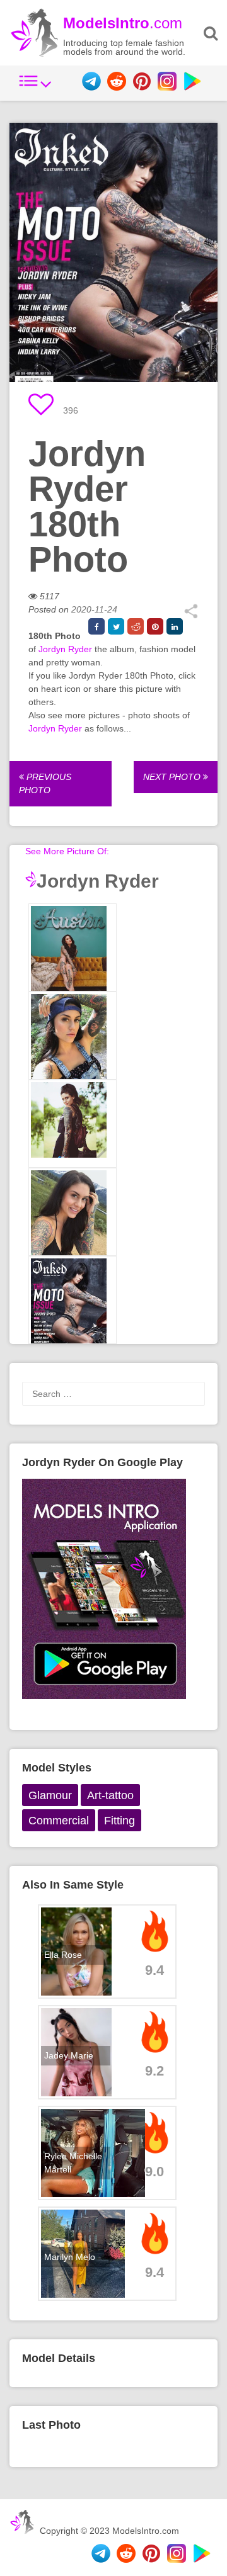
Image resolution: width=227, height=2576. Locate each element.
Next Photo (173, 777)
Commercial (59, 1821)
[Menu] (35, 88)
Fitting (119, 1821)
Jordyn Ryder (65, 649)
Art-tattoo (110, 1795)
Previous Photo (45, 783)
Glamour (50, 1795)
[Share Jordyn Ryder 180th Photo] (191, 616)
